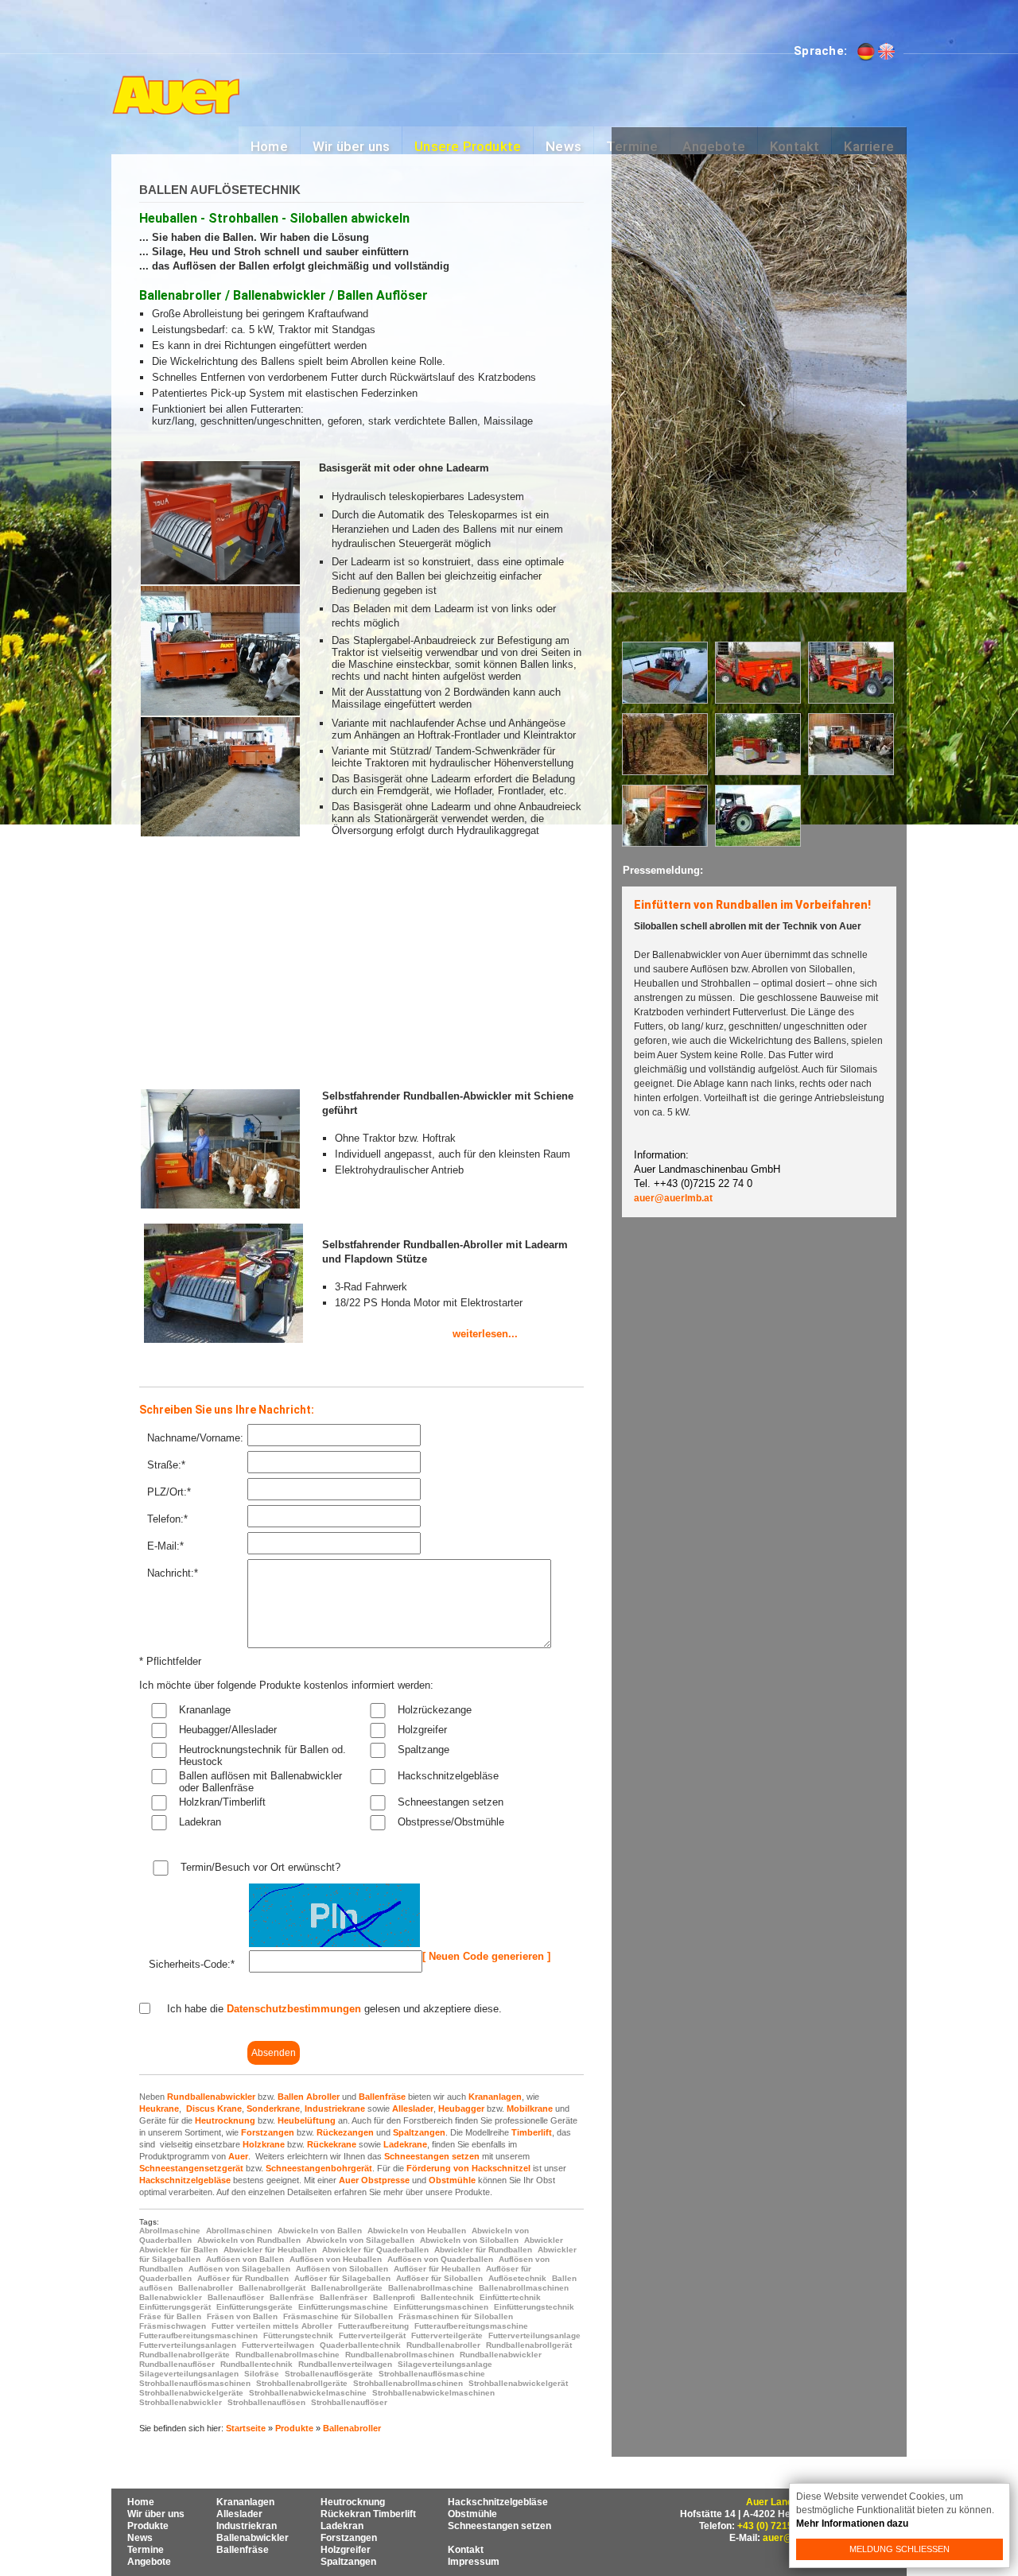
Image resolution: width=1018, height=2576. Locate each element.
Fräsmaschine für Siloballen (338, 2316)
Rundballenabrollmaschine (288, 2355)
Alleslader (413, 2109)
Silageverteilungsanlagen (189, 2374)
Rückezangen (345, 2132)
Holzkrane (264, 2144)
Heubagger (461, 2109)
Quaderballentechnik (360, 2345)
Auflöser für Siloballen (439, 2278)
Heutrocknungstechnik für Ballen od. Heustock (262, 1755)
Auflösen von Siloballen (342, 2269)
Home (141, 2502)
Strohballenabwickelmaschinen (433, 2393)
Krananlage (205, 1710)
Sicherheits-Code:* (192, 1964)
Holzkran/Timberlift (222, 1802)
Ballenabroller (206, 2288)
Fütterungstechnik (298, 2335)
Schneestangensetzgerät (191, 2168)
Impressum (474, 2562)
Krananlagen (495, 2097)
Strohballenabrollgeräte (302, 2383)
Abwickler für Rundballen (483, 2250)
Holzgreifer (422, 1730)
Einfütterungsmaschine (343, 2307)
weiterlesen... (420, 1334)
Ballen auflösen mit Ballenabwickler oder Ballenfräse (260, 1782)
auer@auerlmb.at (673, 1198)
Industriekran (247, 2526)
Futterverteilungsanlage (534, 2335)
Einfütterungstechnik (534, 2307)
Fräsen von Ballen (242, 2316)
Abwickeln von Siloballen (469, 2240)
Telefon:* (167, 1519)
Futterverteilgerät (372, 2335)
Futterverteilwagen (278, 2345)
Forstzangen (268, 2132)
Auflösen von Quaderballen (440, 2259)
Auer (238, 2156)
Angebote (149, 2562)
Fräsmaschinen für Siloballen (456, 2316)
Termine (146, 2550)
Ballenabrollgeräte (347, 2288)
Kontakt (466, 2550)
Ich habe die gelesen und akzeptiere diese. (334, 2009)
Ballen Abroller (309, 2097)
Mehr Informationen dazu (852, 2524)
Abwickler (544, 2240)
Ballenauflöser (236, 2297)
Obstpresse (385, 2180)
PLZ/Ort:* (169, 1492)
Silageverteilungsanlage (445, 2364)
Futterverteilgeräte (447, 2335)
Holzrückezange (435, 1710)
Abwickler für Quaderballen (375, 2250)
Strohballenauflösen (266, 2402)
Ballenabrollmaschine (431, 2288)
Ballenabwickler (171, 2297)
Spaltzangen (419, 2132)
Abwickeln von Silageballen (360, 2240)
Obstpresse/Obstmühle (451, 1822)
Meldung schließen (899, 2549)
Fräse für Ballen (170, 2316)
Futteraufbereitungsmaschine (471, 2326)
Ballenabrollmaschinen (524, 2288)
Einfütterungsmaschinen (441, 2307)
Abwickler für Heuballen (270, 2250)
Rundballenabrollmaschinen (400, 2355)
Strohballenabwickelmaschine (308, 2393)
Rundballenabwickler (211, 2097)
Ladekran (200, 1822)
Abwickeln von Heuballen (417, 2231)
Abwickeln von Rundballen (249, 2240)
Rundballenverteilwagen (345, 2364)
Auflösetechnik (517, 2278)
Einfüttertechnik (510, 2297)
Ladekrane (405, 2144)
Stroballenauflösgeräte (329, 2374)
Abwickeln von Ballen (320, 2231)
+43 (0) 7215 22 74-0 (783, 2526)
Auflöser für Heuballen (437, 2269)
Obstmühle (452, 2180)
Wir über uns (156, 2514)
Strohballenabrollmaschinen (408, 2383)
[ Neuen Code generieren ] (486, 1956)
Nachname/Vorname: (195, 1438)
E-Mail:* (165, 1546)
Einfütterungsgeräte (254, 2307)
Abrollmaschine (170, 2231)
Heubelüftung (307, 2120)
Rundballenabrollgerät (529, 2345)
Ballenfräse (382, 2097)
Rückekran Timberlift (368, 2514)
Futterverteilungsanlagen (188, 2345)
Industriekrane (335, 2109)
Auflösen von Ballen (245, 2259)
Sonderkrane (273, 2109)
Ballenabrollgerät (272, 2288)
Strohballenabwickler (181, 2402)
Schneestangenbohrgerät (319, 2168)
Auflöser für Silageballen (342, 2278)
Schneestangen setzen (451, 1802)
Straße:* (166, 1465)
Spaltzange (424, 1750)
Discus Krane (214, 2109)
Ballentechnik (447, 2297)
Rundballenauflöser (177, 2364)
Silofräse (262, 2374)
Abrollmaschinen (239, 2231)
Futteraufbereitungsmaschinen (198, 2335)
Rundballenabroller (443, 2345)
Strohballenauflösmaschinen (195, 2383)
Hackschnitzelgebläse (448, 1776)
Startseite (246, 2428)
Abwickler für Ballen (179, 2250)
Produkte (294, 2428)
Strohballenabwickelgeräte (191, 2393)
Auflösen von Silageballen (239, 2269)
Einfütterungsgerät (175, 2307)
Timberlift (532, 2132)
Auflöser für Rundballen (243, 2278)
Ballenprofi (394, 2297)
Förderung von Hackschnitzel (468, 2168)
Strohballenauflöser (349, 2402)
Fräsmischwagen (173, 2326)
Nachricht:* (173, 1573)
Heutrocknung (225, 2120)
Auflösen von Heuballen (336, 2259)
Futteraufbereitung (373, 2326)
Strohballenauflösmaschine (432, 2374)
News (140, 2538)
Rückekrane (332, 2144)
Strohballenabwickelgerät (518, 2383)
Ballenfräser (344, 2297)
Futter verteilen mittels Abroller (272, 2326)
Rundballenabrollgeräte (185, 2355)
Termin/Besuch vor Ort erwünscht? (260, 1867)
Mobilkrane (530, 2109)
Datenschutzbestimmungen (294, 2009)
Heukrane (159, 2109)
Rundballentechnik (256, 2364)
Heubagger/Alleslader (228, 1730)
